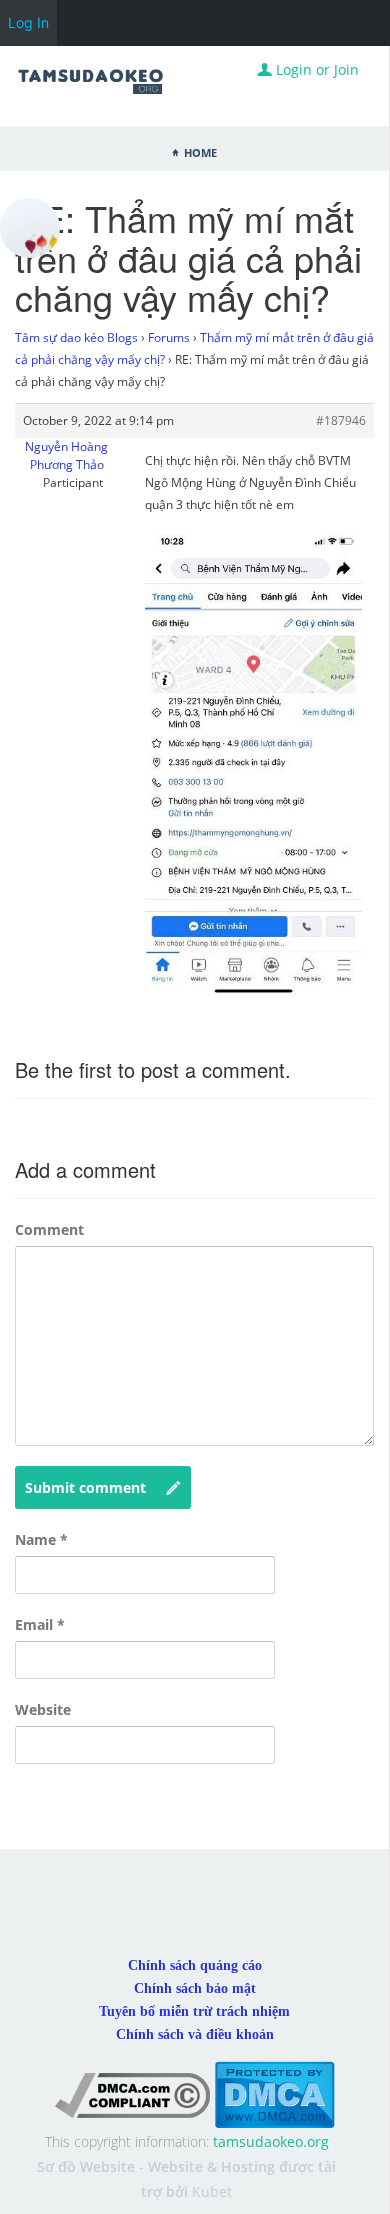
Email (40, 1624)
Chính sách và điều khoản (195, 2034)
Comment (49, 1229)
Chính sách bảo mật (195, 1988)
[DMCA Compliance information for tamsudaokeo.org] (132, 2093)
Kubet (212, 2191)
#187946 (341, 420)
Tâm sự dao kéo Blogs (76, 337)
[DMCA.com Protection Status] (274, 2093)
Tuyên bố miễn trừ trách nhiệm (194, 2011)
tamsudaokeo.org (271, 2141)
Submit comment (85, 1487)
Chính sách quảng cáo (195, 1965)
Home (200, 151)
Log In (28, 22)
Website (43, 1709)
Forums (169, 337)
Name (41, 1539)
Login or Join (315, 69)
